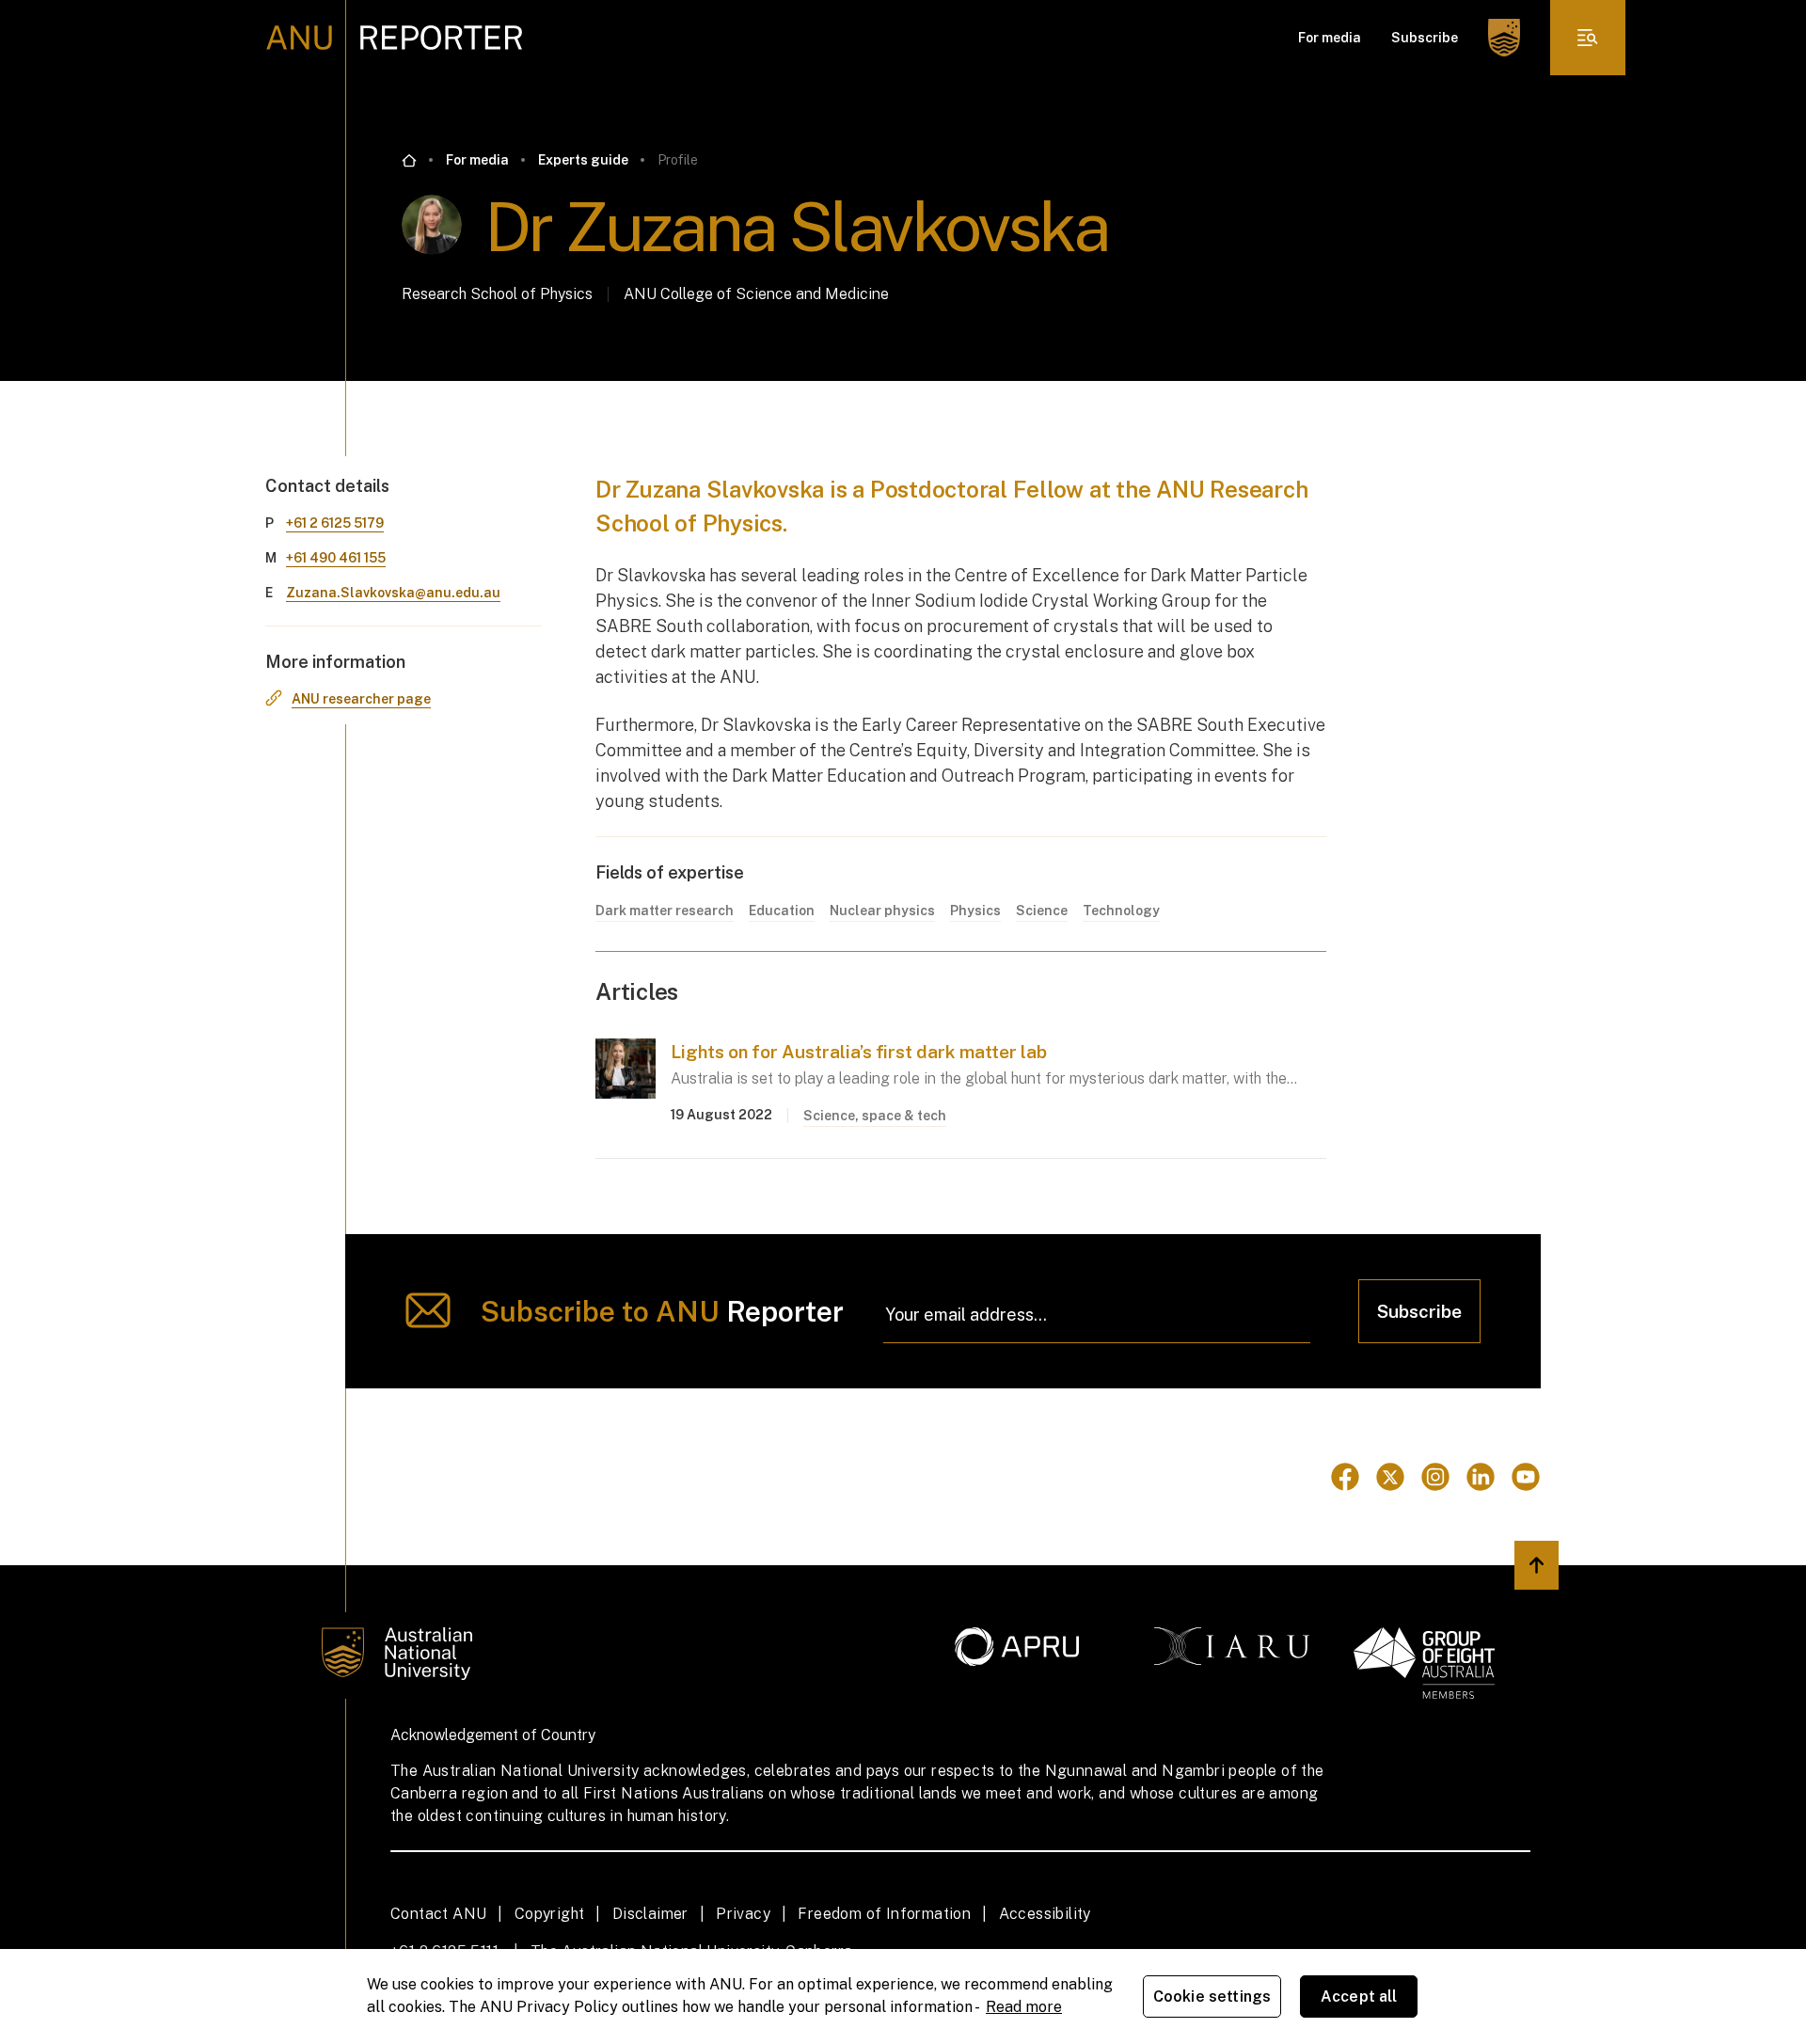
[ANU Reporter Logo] (395, 38)
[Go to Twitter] (1390, 1477)
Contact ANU (438, 1914)
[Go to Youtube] (1526, 1477)
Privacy (743, 1914)
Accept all (1359, 1996)
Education (782, 911)
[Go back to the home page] (409, 161)
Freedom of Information (884, 1914)
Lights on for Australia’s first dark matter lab (859, 1052)
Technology (1121, 911)
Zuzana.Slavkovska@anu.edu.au (393, 593)
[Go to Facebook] (1345, 1477)
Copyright (550, 1914)
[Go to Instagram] (1435, 1477)
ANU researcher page (361, 699)
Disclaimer (650, 1914)
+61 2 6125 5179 (335, 523)
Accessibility (1045, 1914)
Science (1042, 911)
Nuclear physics (882, 911)
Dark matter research (665, 911)
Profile (678, 160)
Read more (1024, 2007)
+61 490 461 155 (336, 558)
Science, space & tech (875, 1116)
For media (1330, 38)
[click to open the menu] (1588, 38)
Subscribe (1425, 38)
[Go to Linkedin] (1481, 1477)
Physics (975, 911)
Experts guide (583, 160)
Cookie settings (1212, 1996)
